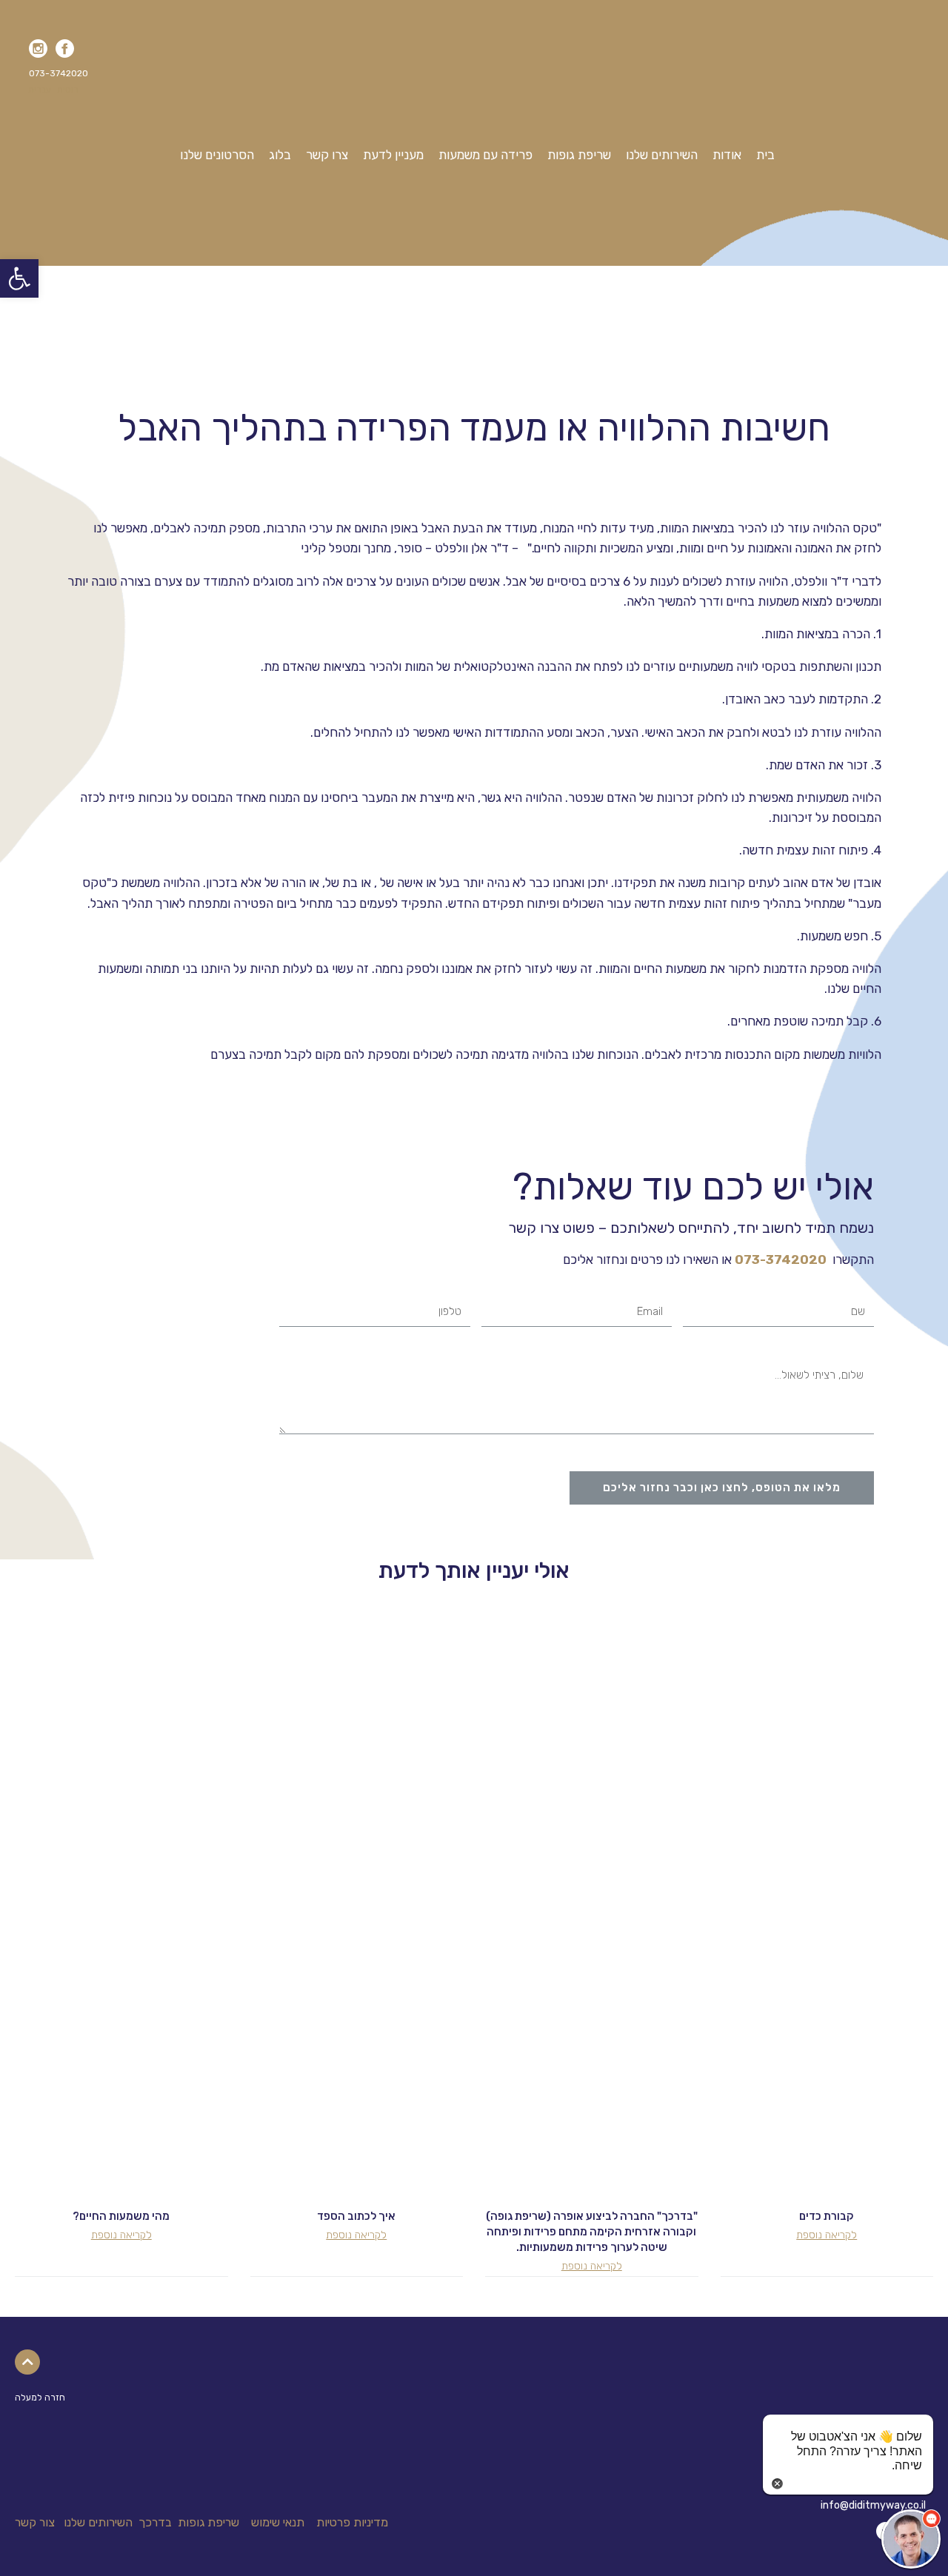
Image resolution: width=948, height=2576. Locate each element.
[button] (57, 73)
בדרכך (155, 2522)
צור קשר (35, 2522)
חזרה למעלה (40, 2398)
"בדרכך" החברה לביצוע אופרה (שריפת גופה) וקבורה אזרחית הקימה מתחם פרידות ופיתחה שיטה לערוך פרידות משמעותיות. (592, 2232)
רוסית (68, 90)
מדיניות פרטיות (352, 2522)
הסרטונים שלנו (217, 155)
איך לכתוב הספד (356, 2216)
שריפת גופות (579, 155)
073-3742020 (781, 1259)
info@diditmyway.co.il (873, 2505)
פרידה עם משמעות (485, 155)
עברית (40, 90)
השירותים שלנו (662, 155)
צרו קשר (327, 155)
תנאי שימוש (278, 2522)
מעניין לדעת (393, 155)
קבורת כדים (827, 2216)
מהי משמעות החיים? (121, 2216)
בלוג (280, 155)
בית (765, 155)
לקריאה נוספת (827, 2235)
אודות (727, 155)
